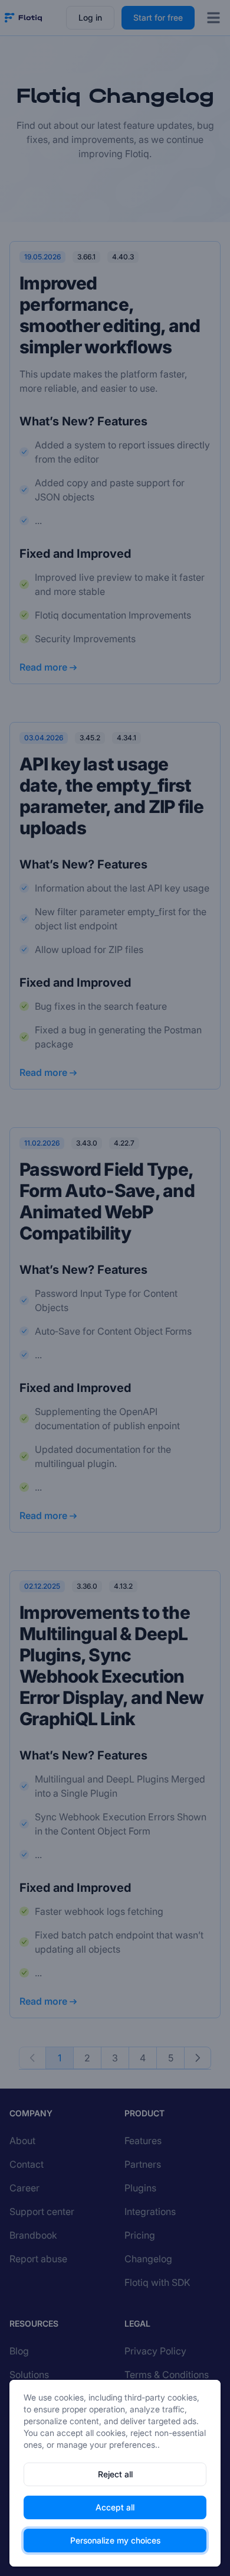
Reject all (115, 2474)
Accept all (115, 2507)
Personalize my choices (115, 2540)
